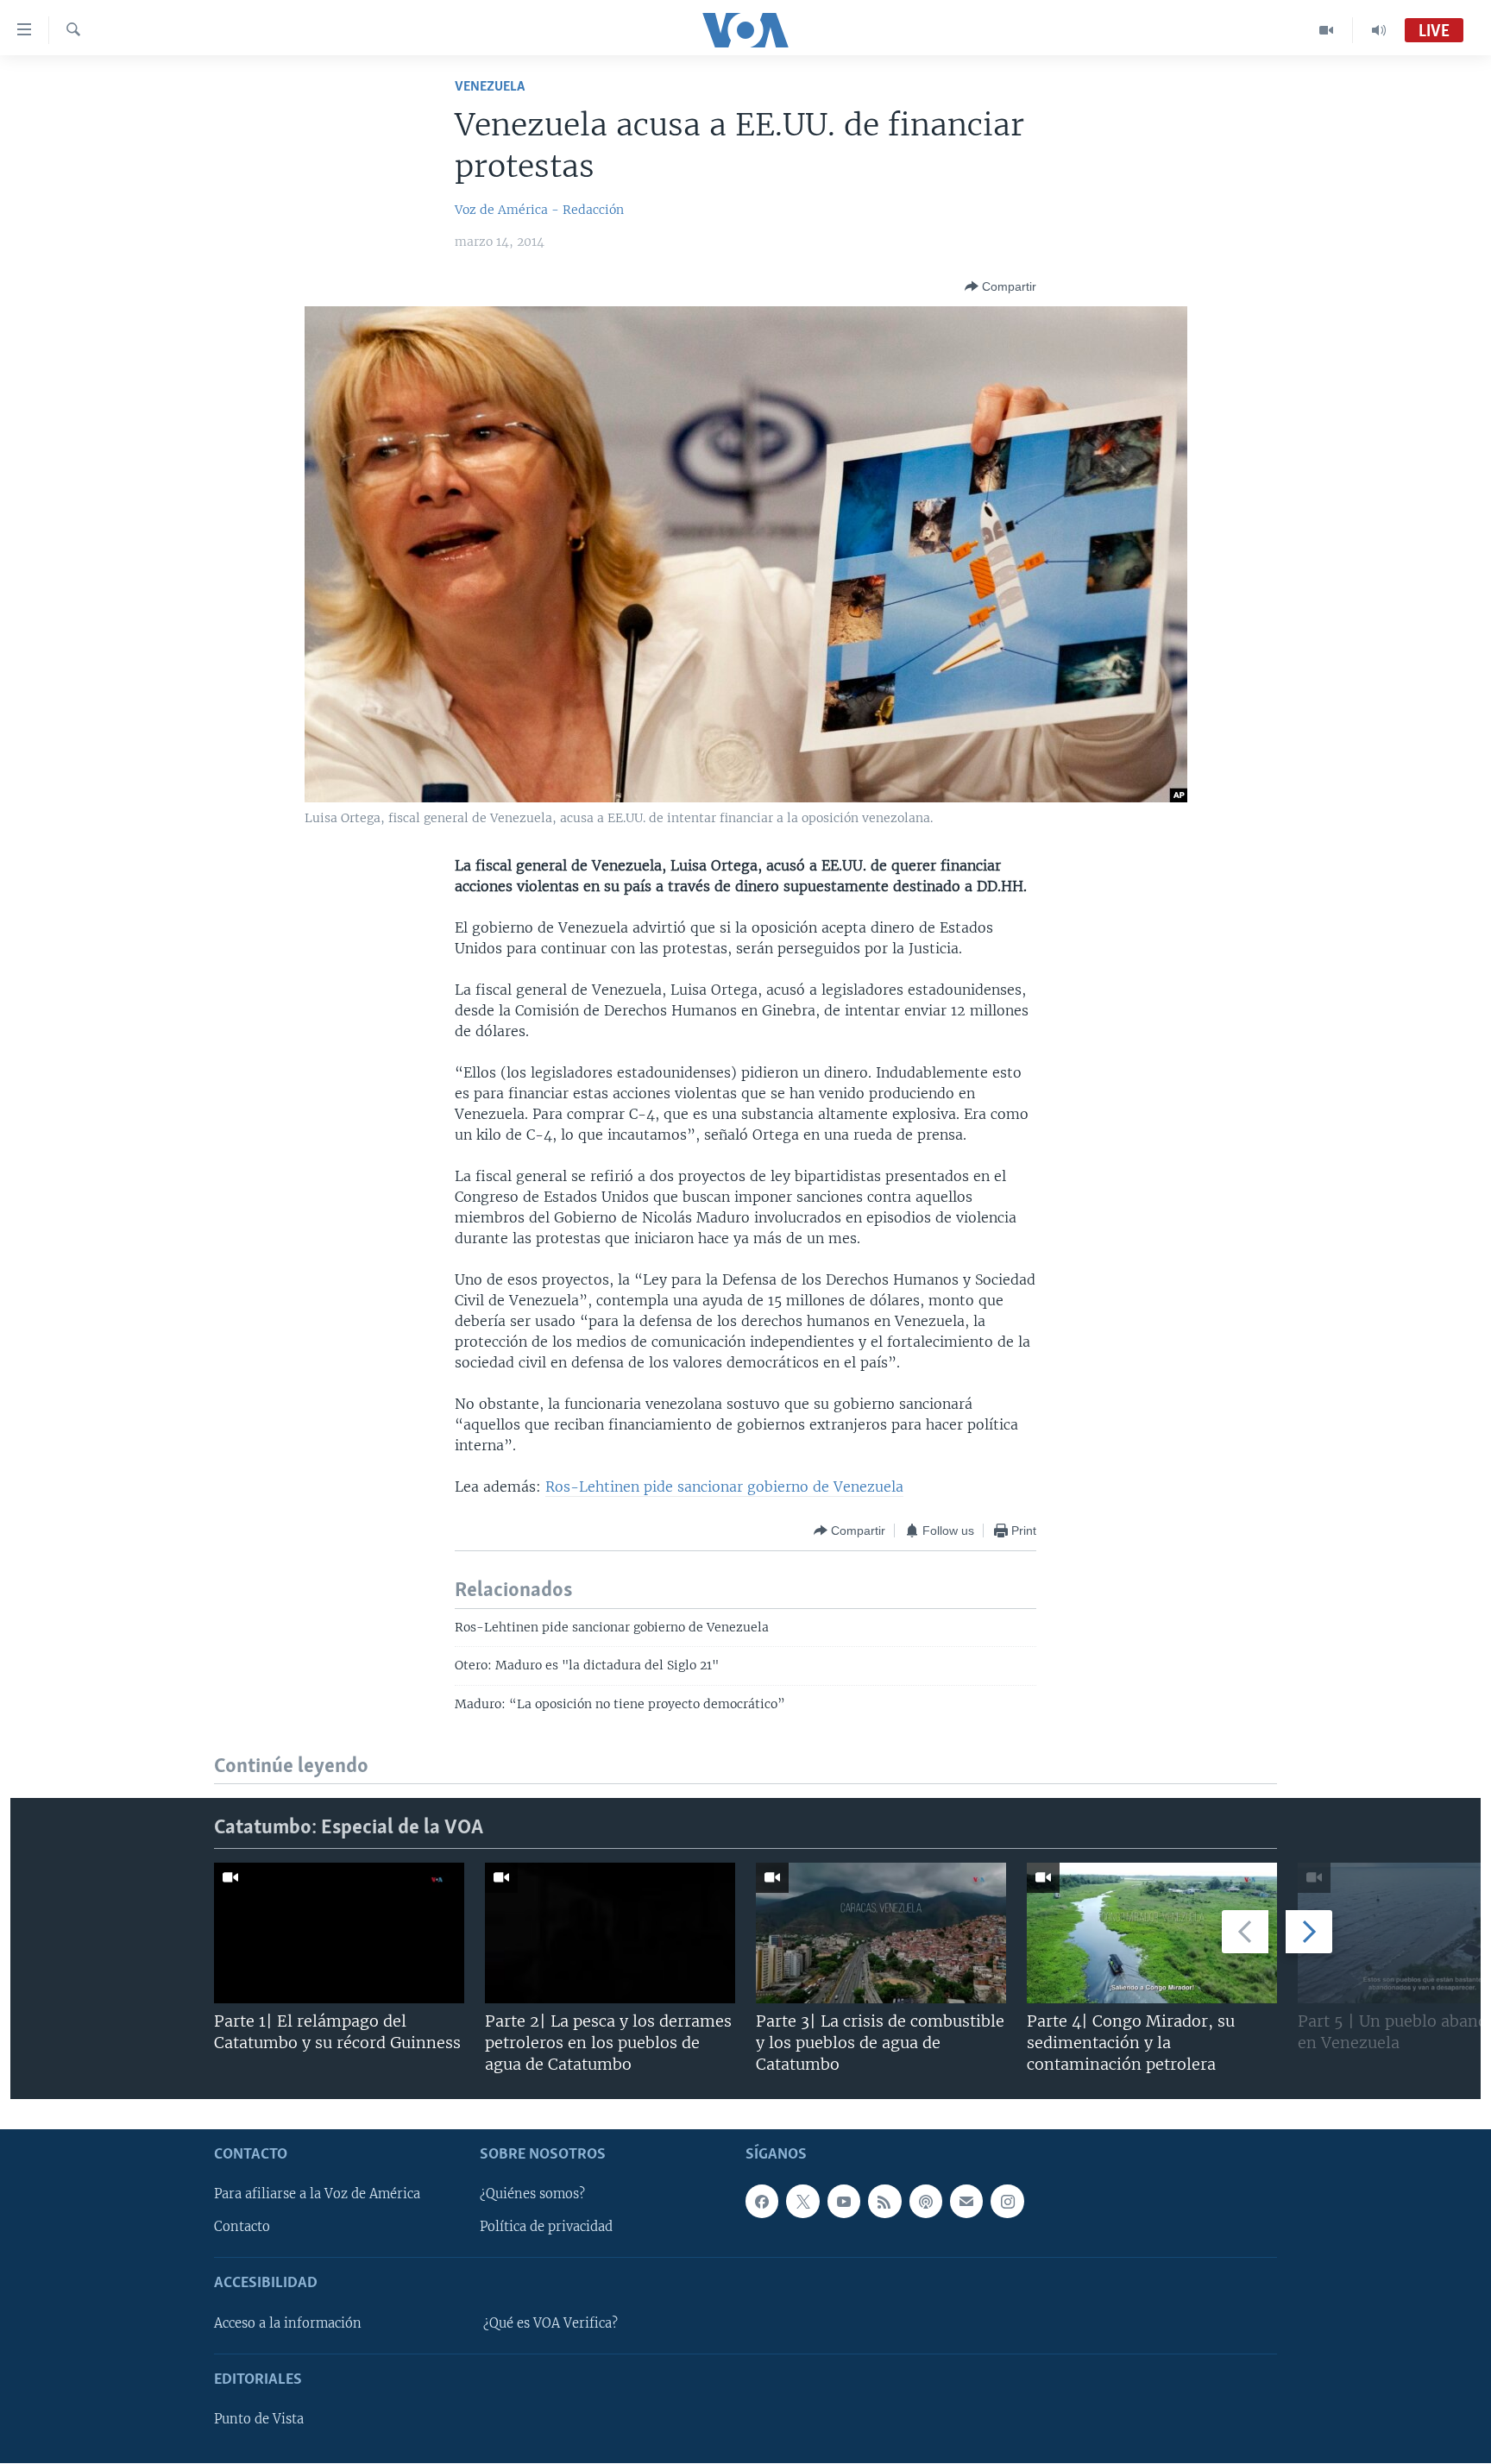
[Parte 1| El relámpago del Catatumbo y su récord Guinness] (339, 1933)
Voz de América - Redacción (539, 210)
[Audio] (1379, 30)
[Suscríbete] (966, 2202)
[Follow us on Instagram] (1007, 2202)
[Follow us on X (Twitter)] (802, 2202)
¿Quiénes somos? (532, 2195)
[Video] (1327, 30)
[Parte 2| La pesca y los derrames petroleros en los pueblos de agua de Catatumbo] (610, 1933)
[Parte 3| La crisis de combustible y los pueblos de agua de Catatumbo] (881, 1933)
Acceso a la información (288, 2323)
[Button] (1000, 286)
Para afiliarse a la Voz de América (317, 2195)
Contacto (242, 2228)
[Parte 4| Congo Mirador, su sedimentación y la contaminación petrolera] (1152, 1933)
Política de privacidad (546, 2228)
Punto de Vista (259, 2420)
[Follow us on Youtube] (844, 2202)
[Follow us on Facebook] (762, 2202)
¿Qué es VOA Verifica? (550, 2323)
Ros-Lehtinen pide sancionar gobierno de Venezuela (724, 1487)
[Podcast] (926, 2202)
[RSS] (884, 2202)
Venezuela (490, 87)
